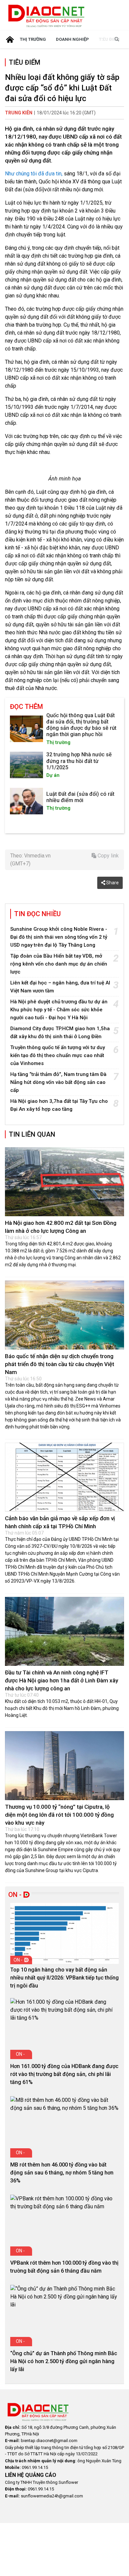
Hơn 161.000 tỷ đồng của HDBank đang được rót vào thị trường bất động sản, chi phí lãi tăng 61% (64, 2074)
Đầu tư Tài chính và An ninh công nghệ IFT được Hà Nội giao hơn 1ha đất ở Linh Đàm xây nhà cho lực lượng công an (62, 1680)
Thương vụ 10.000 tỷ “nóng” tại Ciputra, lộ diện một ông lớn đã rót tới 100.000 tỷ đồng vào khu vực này (59, 1815)
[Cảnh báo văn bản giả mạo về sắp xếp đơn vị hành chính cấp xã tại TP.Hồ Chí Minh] (64, 1477)
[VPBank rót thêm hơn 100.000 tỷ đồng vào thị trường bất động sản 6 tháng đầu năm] (64, 2203)
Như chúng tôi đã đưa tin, (34, 174)
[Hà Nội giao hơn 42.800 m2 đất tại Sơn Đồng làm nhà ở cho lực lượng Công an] (64, 1182)
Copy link (107, 856)
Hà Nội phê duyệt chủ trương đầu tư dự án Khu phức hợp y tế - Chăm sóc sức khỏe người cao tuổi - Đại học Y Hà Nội (59, 1010)
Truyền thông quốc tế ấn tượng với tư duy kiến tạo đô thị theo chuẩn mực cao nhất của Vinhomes (58, 1055)
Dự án (53, 775)
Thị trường (33, 39)
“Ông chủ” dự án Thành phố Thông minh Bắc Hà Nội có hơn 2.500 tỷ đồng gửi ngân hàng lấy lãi (64, 2361)
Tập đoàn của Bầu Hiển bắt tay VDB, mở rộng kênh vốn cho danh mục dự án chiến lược (59, 964)
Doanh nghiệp (72, 39)
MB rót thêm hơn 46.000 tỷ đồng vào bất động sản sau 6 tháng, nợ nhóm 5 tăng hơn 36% (62, 2173)
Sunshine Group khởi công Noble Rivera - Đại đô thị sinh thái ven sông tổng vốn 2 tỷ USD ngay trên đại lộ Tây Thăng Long (59, 937)
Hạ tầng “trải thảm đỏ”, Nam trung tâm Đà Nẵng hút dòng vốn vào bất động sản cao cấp (58, 1082)
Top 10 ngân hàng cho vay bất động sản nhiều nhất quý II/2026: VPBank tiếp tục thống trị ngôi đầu (64, 1978)
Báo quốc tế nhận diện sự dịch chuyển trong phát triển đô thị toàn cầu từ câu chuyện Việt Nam (60, 1364)
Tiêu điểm (25, 62)
